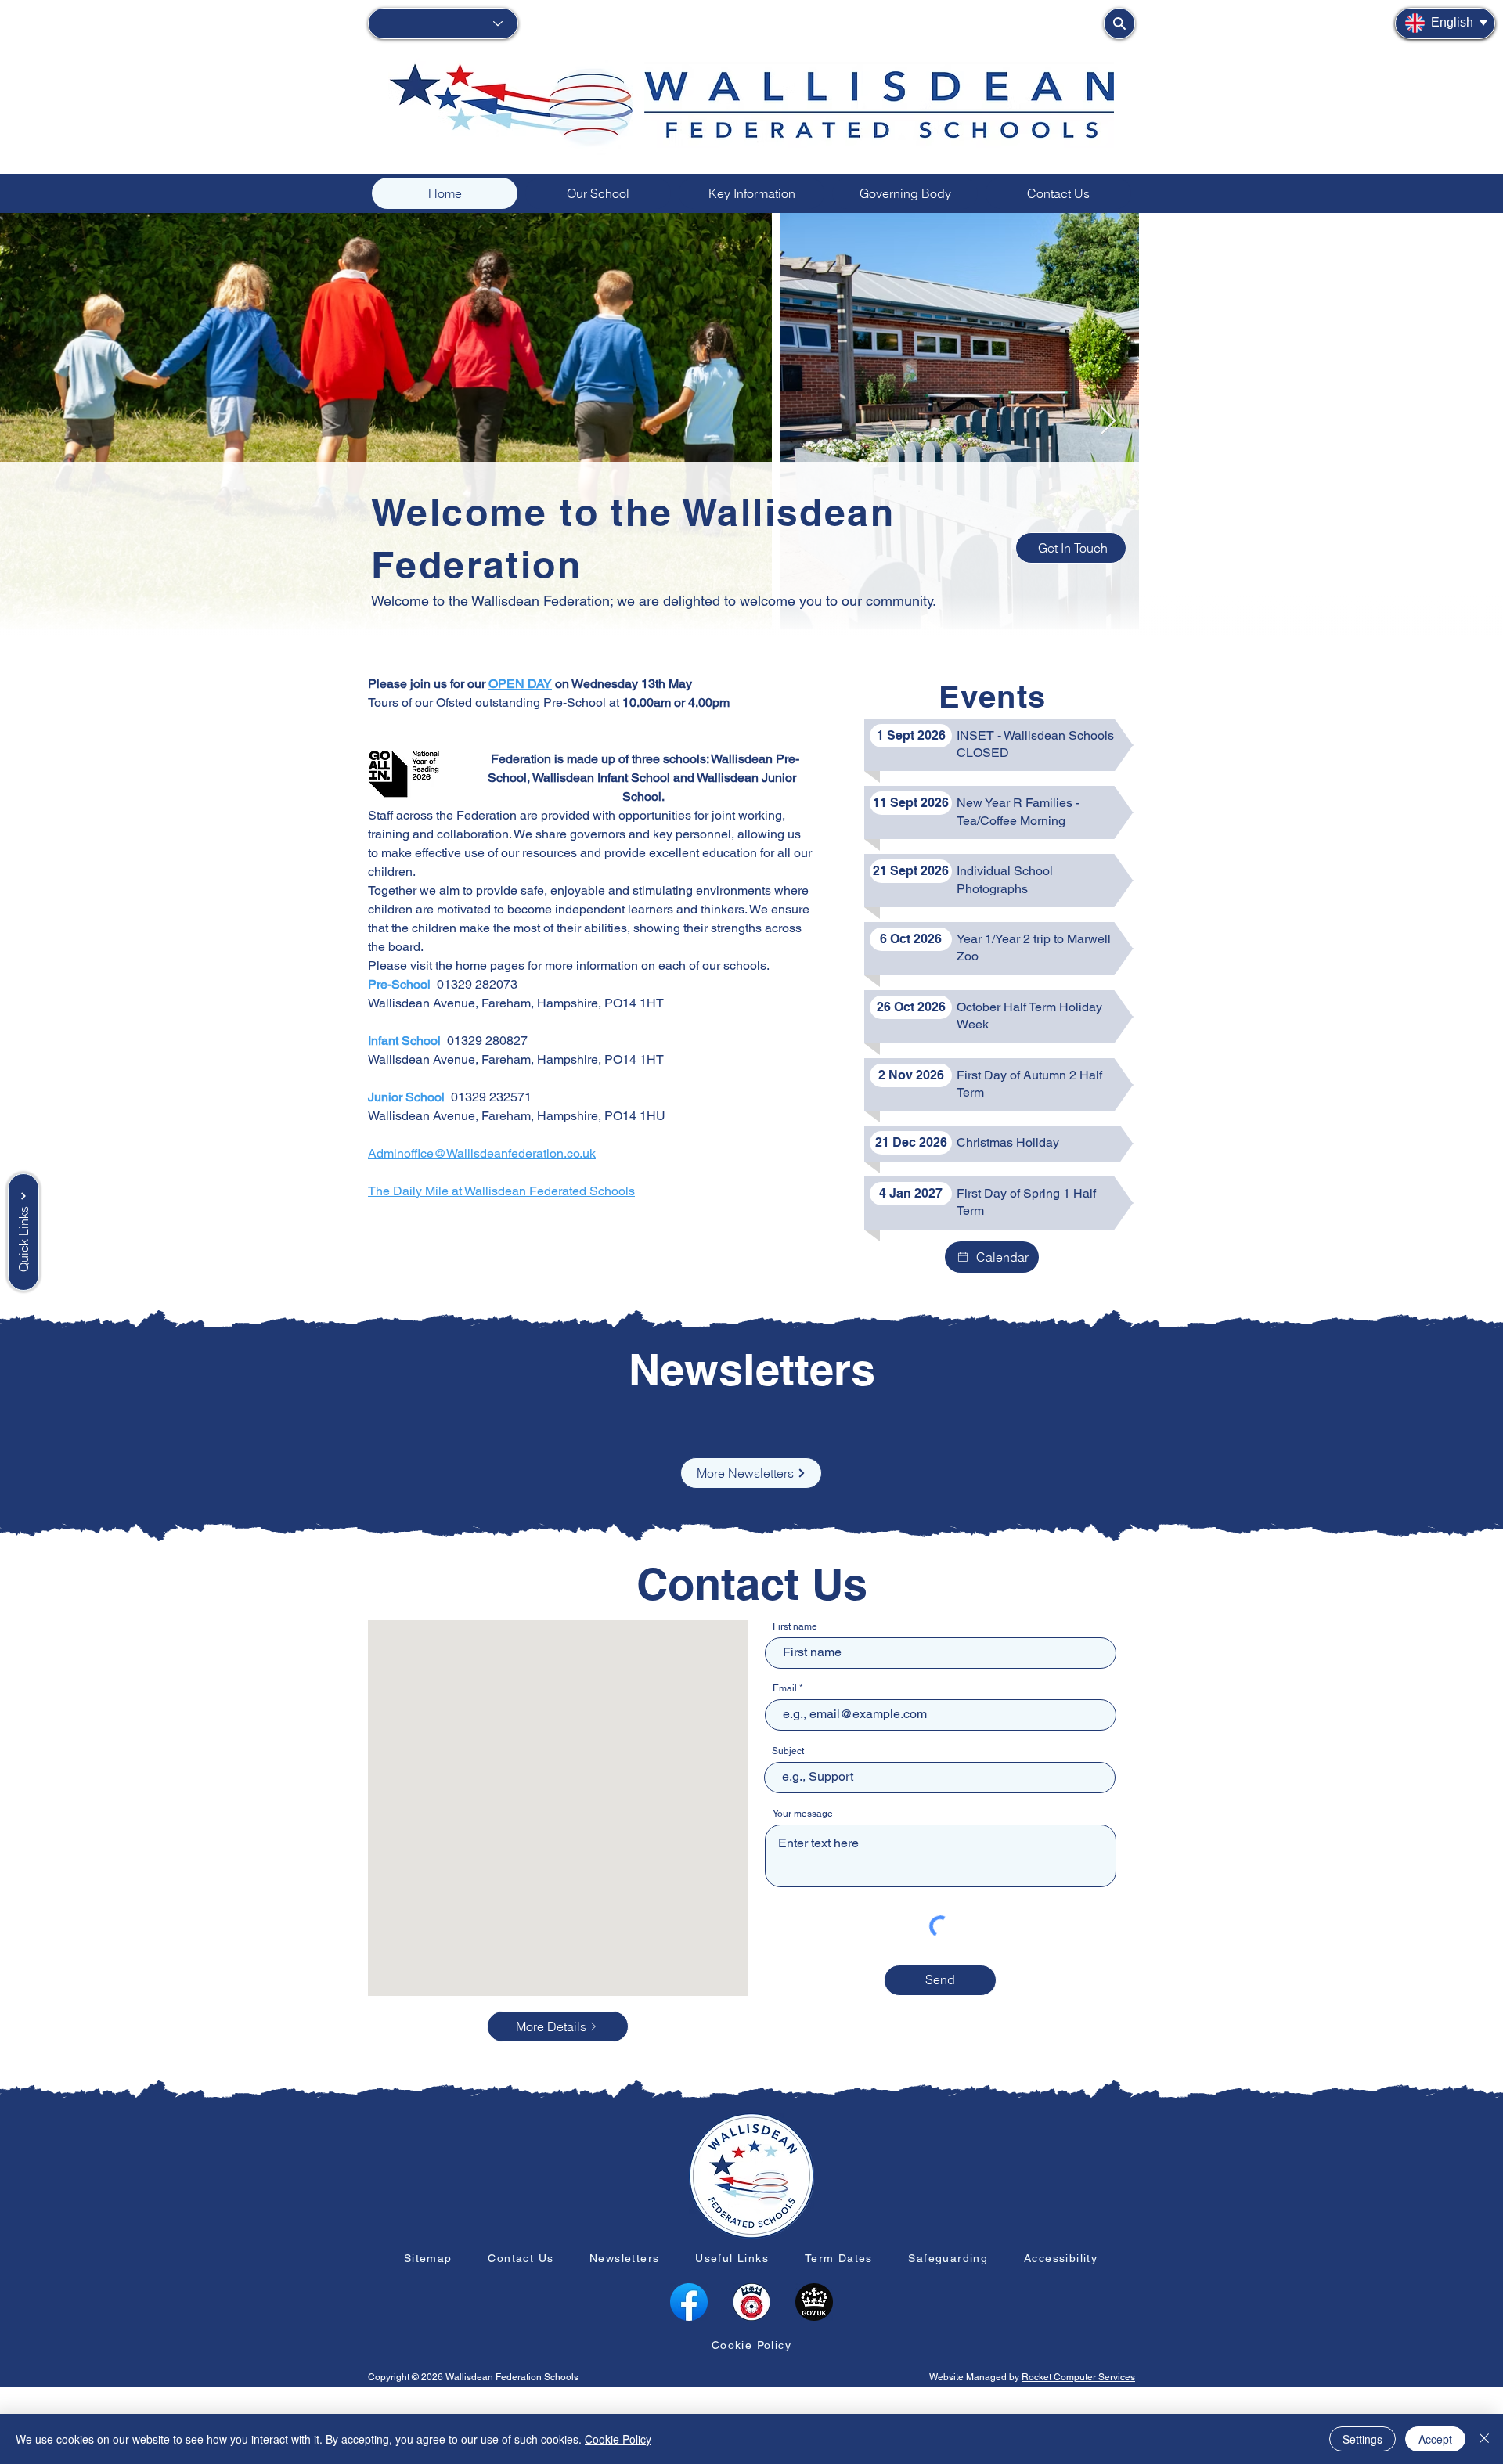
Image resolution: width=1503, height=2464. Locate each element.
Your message (803, 1814)
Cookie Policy (618, 2439)
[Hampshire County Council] (751, 2302)
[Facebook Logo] (689, 2302)
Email (785, 1688)
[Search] (1119, 23)
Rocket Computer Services (1078, 2377)
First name (795, 1626)
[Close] (1484, 2439)
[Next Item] (1476, 421)
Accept (1435, 2439)
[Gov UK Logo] (814, 2302)
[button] (598, 193)
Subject (788, 1751)
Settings (1362, 2439)
